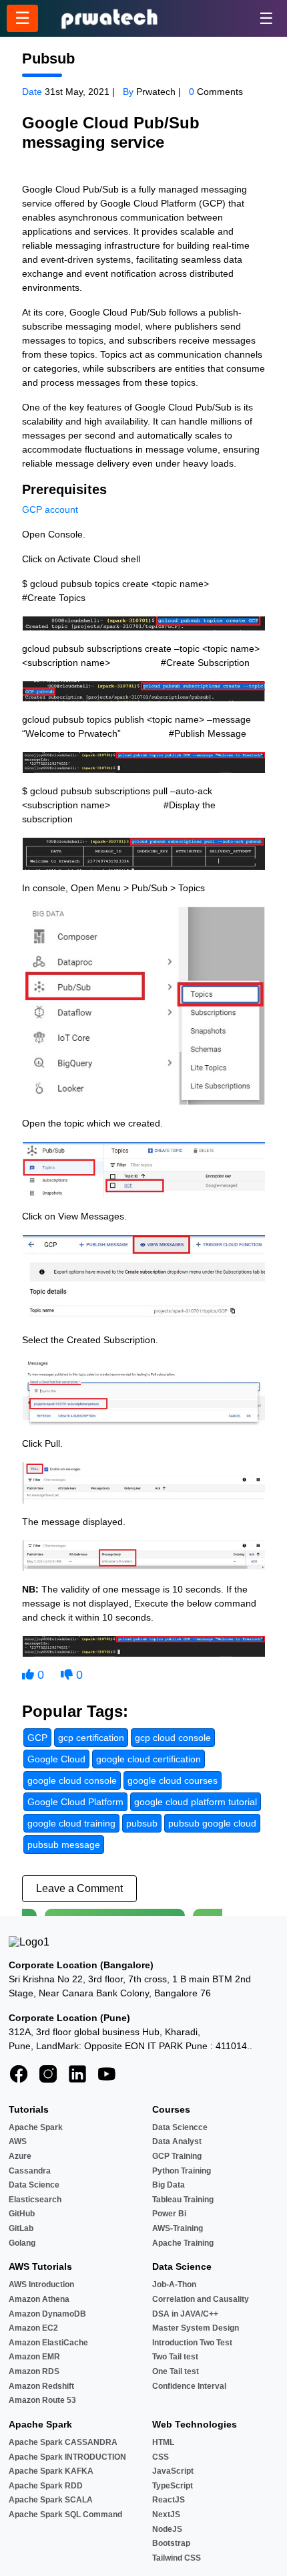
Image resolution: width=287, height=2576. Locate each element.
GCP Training (177, 2156)
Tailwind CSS (177, 2558)
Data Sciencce (180, 2127)
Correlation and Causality (201, 2299)
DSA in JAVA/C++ (185, 2314)
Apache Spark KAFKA (51, 2471)
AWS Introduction (41, 2285)
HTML (163, 2442)
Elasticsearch (35, 2200)
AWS (18, 2141)
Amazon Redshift (41, 2386)
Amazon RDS (34, 2371)
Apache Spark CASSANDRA (63, 2442)
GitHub (22, 2214)
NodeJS (167, 2529)
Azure (20, 2156)
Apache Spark (36, 2127)
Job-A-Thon (174, 2285)
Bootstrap (171, 2543)
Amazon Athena (39, 2299)
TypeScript (173, 2486)
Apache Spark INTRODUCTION (67, 2457)
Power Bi (169, 2214)
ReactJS (169, 2500)
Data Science (34, 2185)
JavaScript (173, 2471)
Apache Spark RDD (46, 2486)
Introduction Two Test (192, 2343)
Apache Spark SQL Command (65, 2514)
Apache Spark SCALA (51, 2500)
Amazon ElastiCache (48, 2343)
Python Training (182, 2171)
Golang (22, 2243)
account (61, 509)
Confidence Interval (189, 2386)
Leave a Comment (79, 1888)
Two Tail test (175, 2357)
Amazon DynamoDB (47, 2314)
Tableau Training (183, 2200)
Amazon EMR (34, 2357)
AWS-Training (178, 2228)
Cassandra (30, 2171)
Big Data (169, 2185)
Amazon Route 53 (42, 2400)
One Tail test (176, 2371)
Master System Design (196, 2328)
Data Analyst (177, 2141)
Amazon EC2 (33, 2328)
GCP (32, 509)
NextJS (166, 2514)
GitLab (21, 2228)
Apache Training (183, 2243)
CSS (161, 2457)
